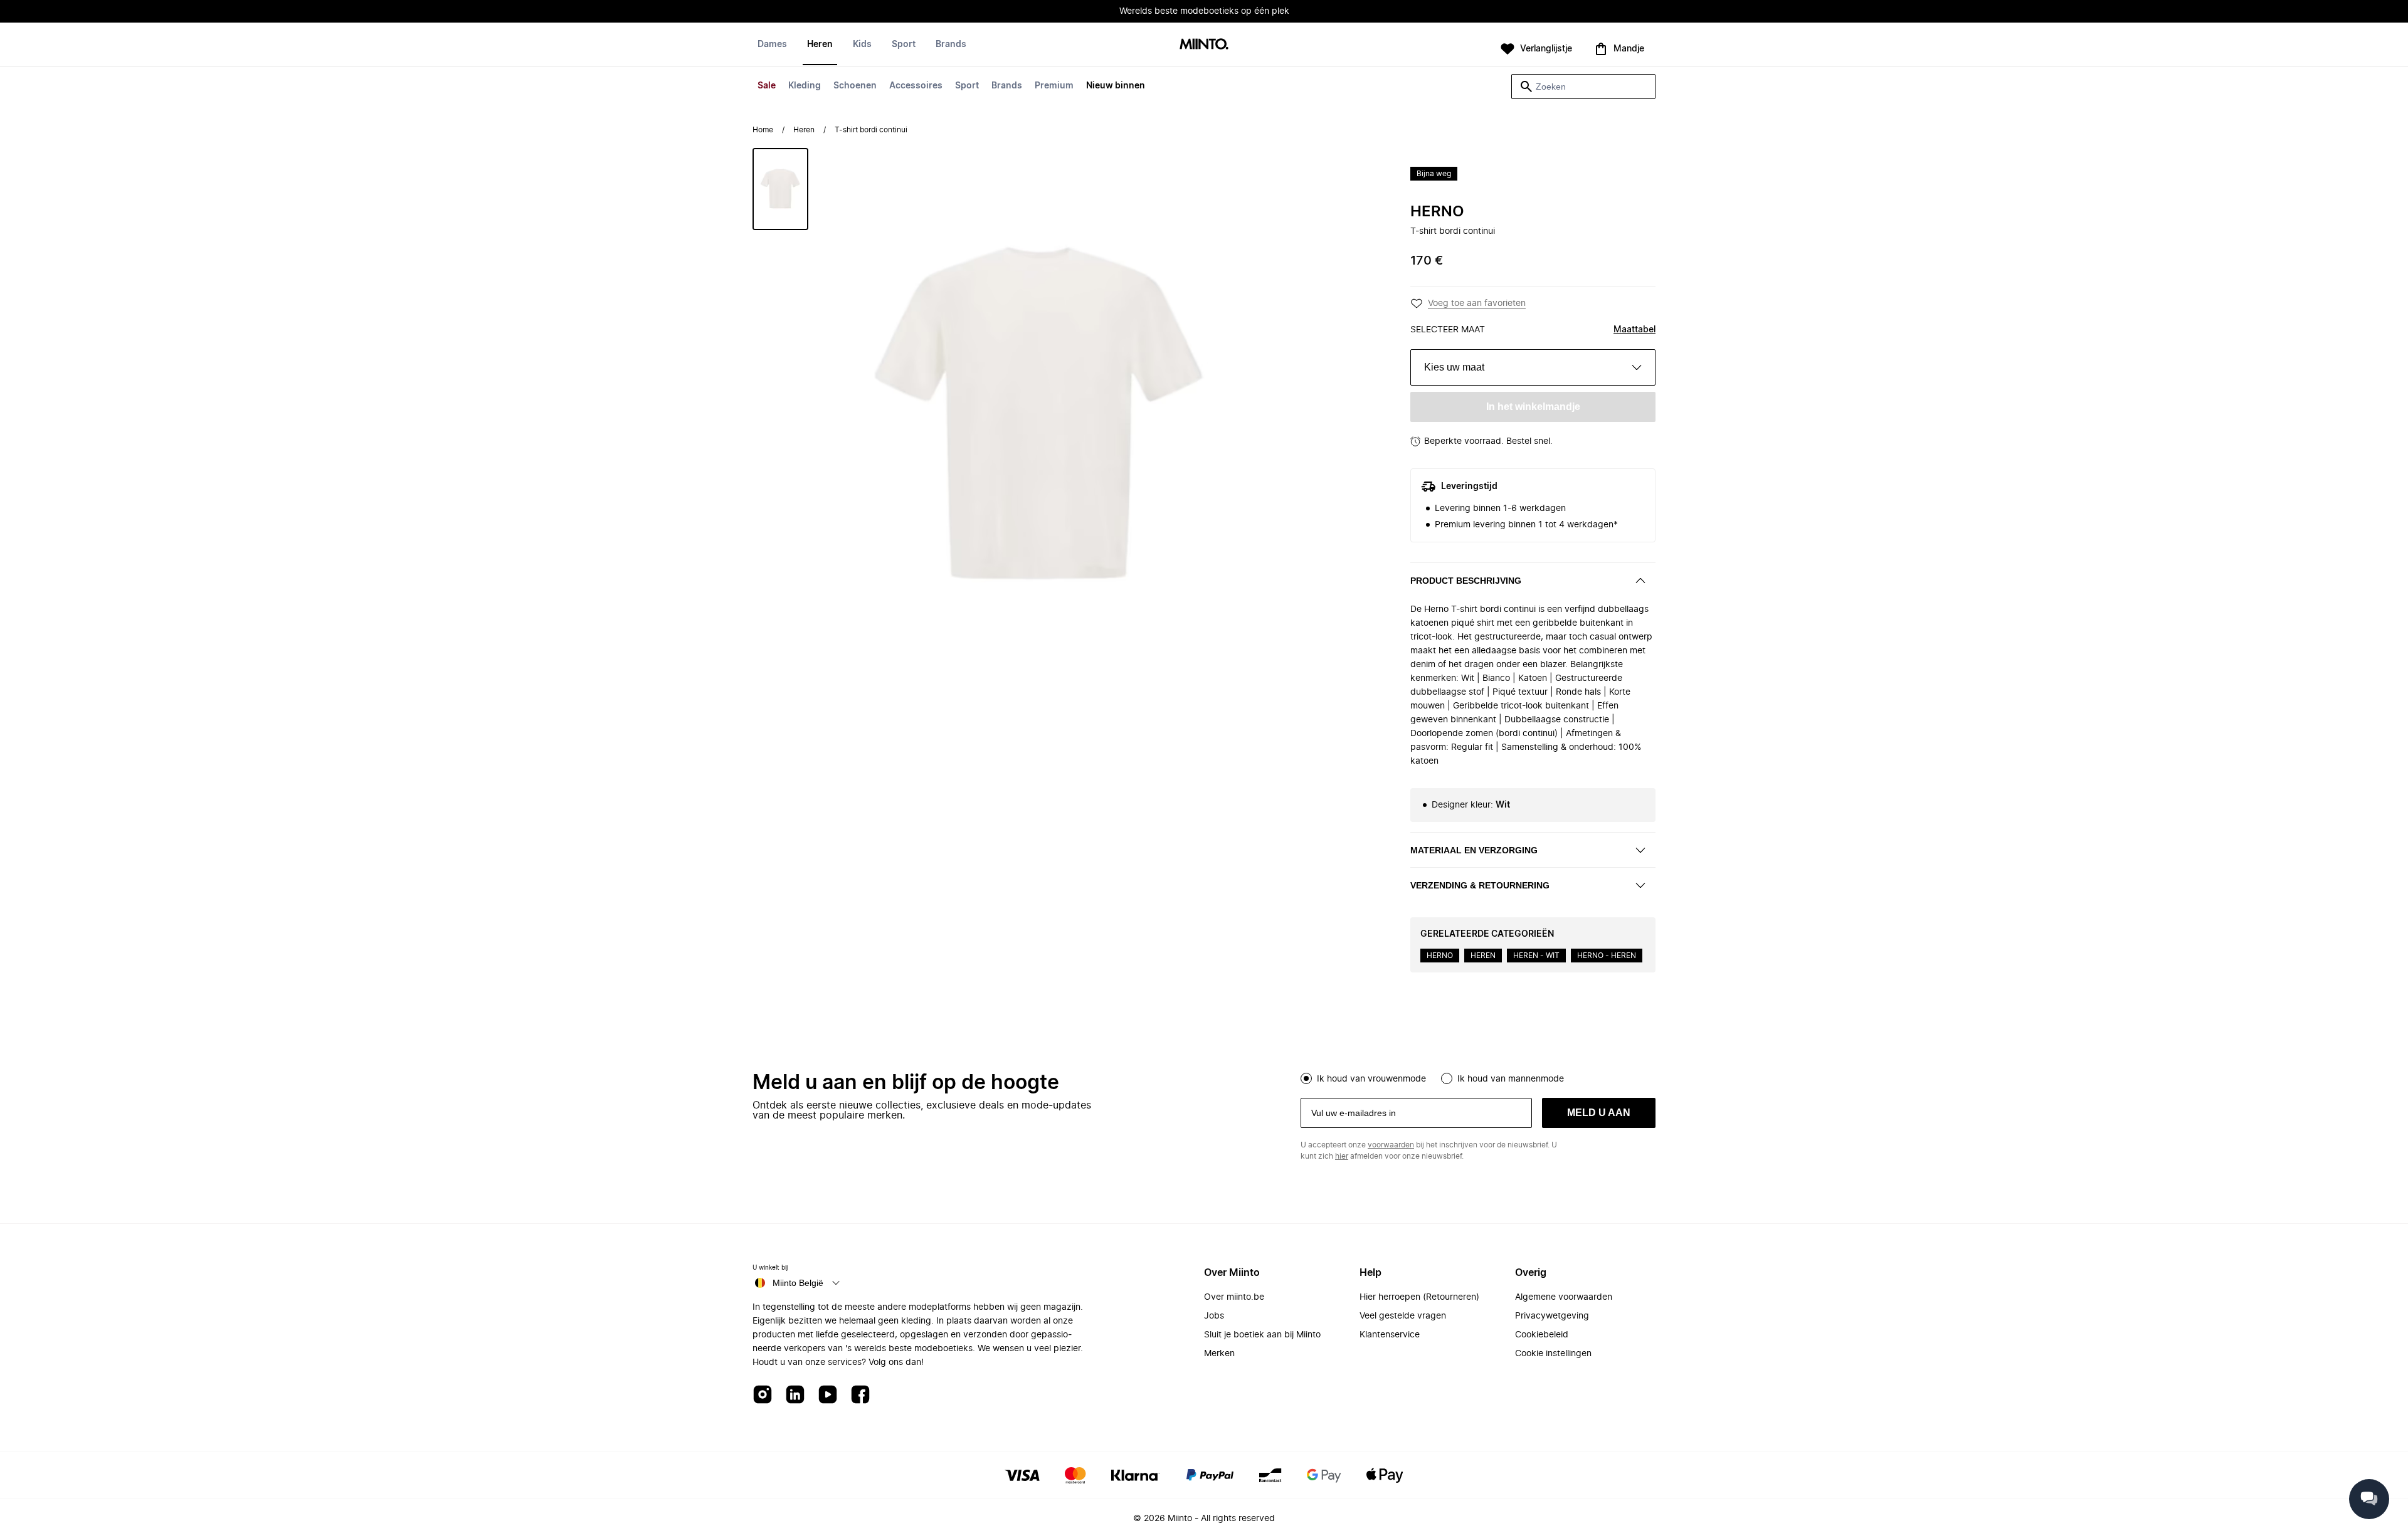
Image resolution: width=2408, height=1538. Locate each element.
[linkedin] (795, 1395)
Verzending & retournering (1480, 885)
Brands (1007, 86)
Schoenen (855, 86)
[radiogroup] (1478, 1077)
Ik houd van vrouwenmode (1371, 1079)
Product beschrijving (1466, 581)
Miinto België (798, 1283)
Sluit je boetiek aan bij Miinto (1262, 1335)
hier (1342, 1156)
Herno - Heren (1607, 956)
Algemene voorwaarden (1564, 1297)
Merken (1219, 1354)
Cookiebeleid (1542, 1335)
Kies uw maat (1454, 367)
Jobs (1214, 1316)
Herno (1437, 212)
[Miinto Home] (1204, 45)
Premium (1054, 86)
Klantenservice (1390, 1335)
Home (763, 130)
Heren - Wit (1536, 956)
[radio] (1306, 1078)
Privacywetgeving (1552, 1316)
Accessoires (916, 86)
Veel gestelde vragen (1403, 1316)
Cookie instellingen (1553, 1354)
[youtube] (828, 1395)
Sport (967, 86)
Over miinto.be (1234, 1297)
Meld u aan (1599, 1113)
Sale (767, 86)
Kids (862, 45)
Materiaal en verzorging (1474, 850)
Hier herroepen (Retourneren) (1419, 1297)
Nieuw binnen (1116, 86)
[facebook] (860, 1395)
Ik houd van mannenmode (1511, 1079)
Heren (820, 45)
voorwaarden (1391, 1145)
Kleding (805, 86)
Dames (772, 45)
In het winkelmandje (1533, 407)
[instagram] (763, 1395)
